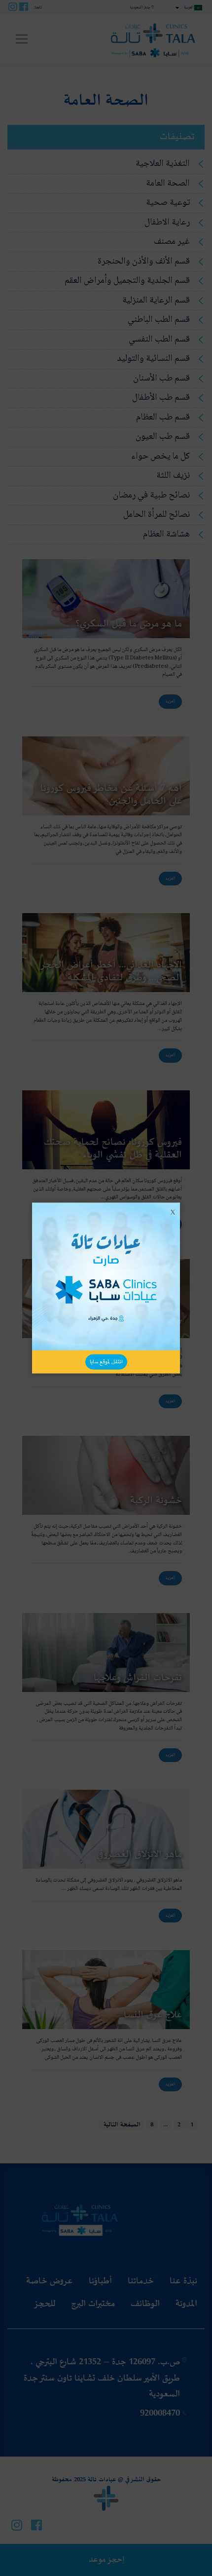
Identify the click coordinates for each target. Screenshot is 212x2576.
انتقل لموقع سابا (106, 1362)
